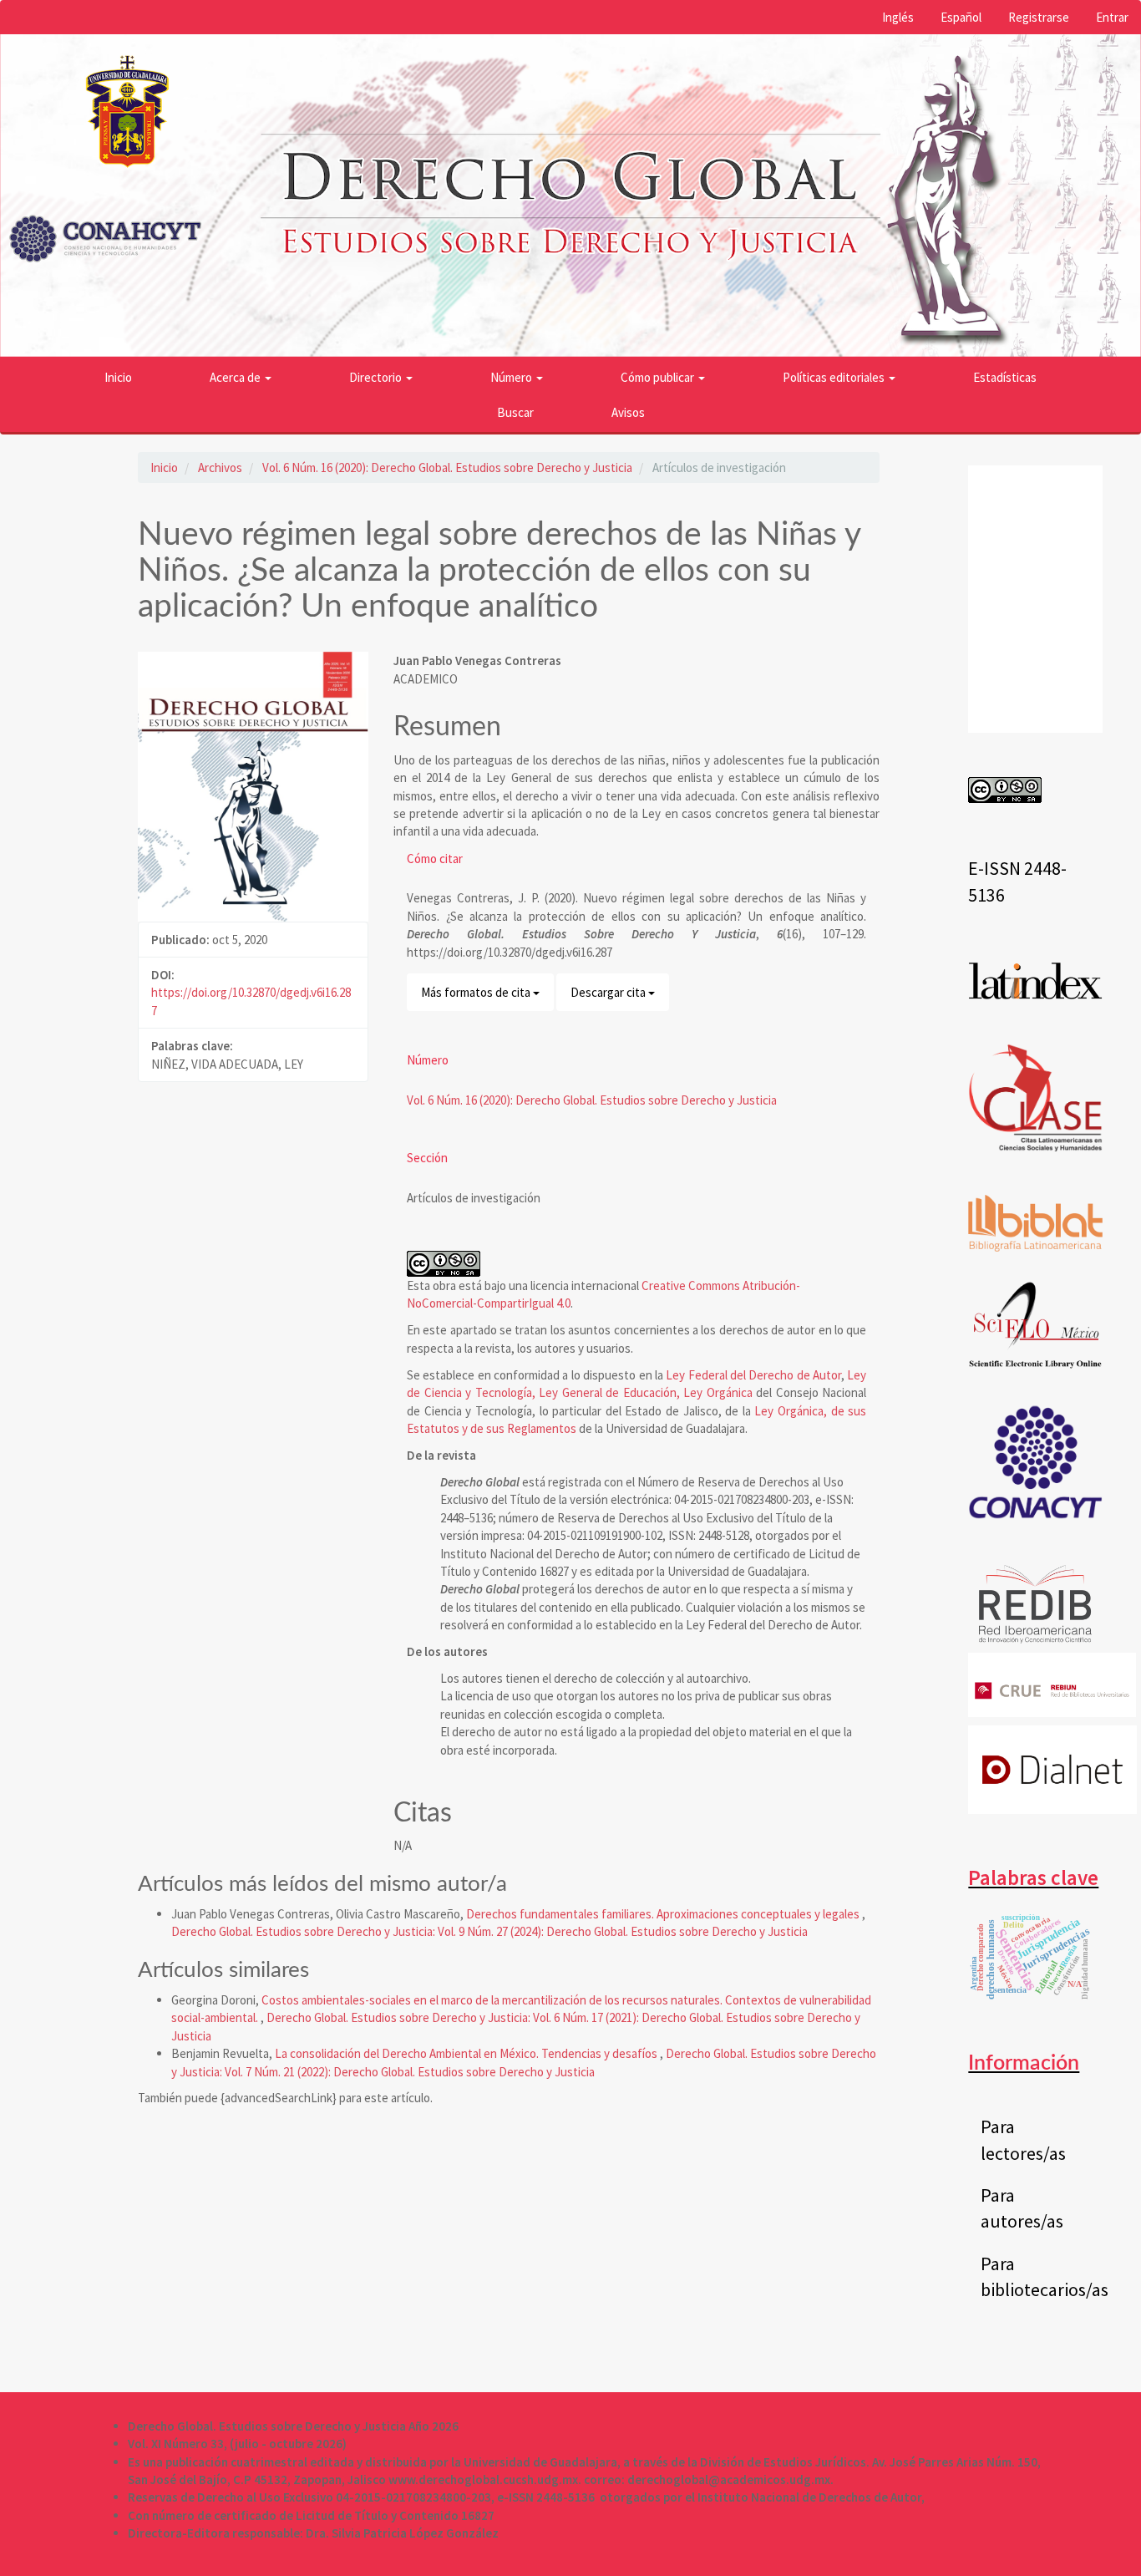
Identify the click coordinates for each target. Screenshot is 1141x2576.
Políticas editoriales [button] (835, 377)
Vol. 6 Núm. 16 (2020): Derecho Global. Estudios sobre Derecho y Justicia (447, 467)
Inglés (898, 17)
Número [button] (512, 377)
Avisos (628, 412)
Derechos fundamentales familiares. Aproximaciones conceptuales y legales (664, 1914)
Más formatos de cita (477, 992)
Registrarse (1039, 17)
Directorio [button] (377, 377)
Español (961, 17)
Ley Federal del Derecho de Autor (753, 1375)
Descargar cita (609, 992)
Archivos (220, 467)
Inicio (118, 377)
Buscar (515, 412)
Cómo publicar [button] (659, 377)
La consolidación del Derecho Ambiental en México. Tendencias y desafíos (467, 2053)
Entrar (1112, 17)
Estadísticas (1005, 377)
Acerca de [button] (236, 377)
